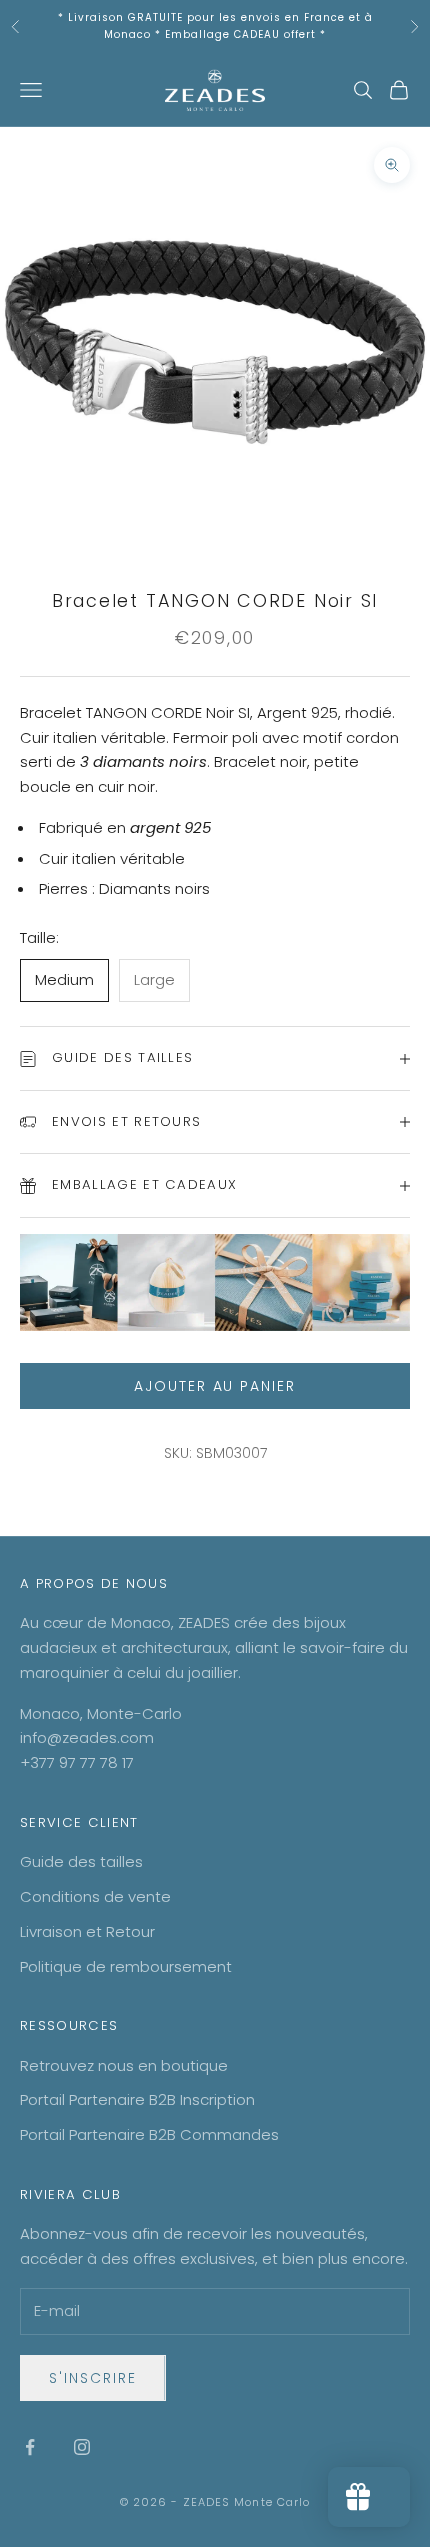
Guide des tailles (81, 1861)
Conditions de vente (95, 1896)
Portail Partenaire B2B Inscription (137, 2099)
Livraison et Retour (87, 1931)
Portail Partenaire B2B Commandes (149, 2134)
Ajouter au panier (215, 1386)
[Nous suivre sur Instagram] (82, 2447)
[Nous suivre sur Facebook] (30, 2447)
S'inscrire (93, 2378)
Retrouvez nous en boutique (124, 2065)
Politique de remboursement (126, 1966)
